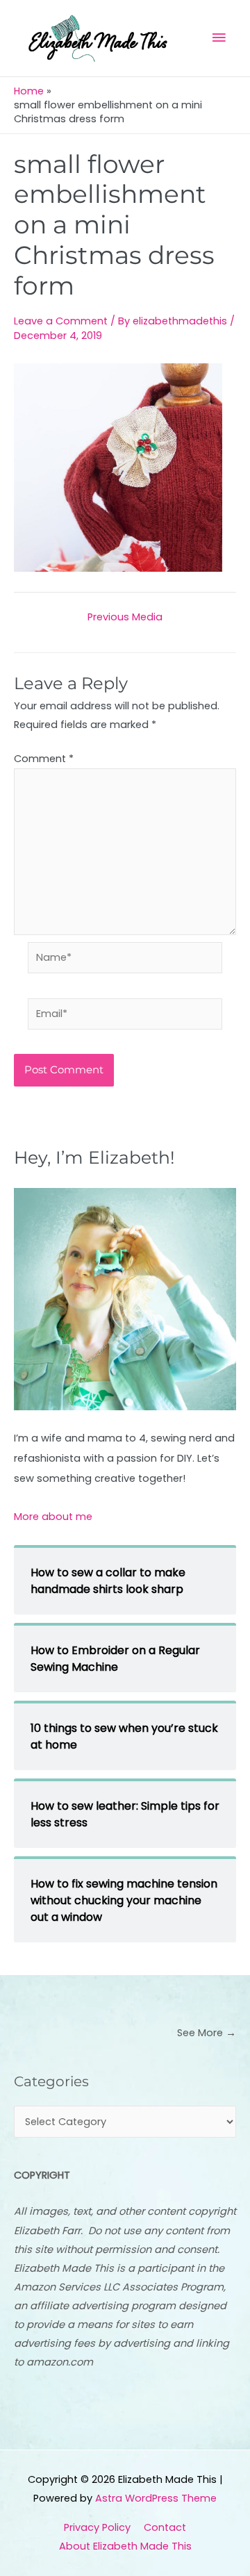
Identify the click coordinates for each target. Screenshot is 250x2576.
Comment (44, 759)
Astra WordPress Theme (156, 2498)
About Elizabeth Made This (125, 2546)
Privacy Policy (97, 2527)
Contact (165, 2527)
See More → (207, 2033)
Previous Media (125, 617)
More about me (53, 1517)
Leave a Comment (61, 321)
